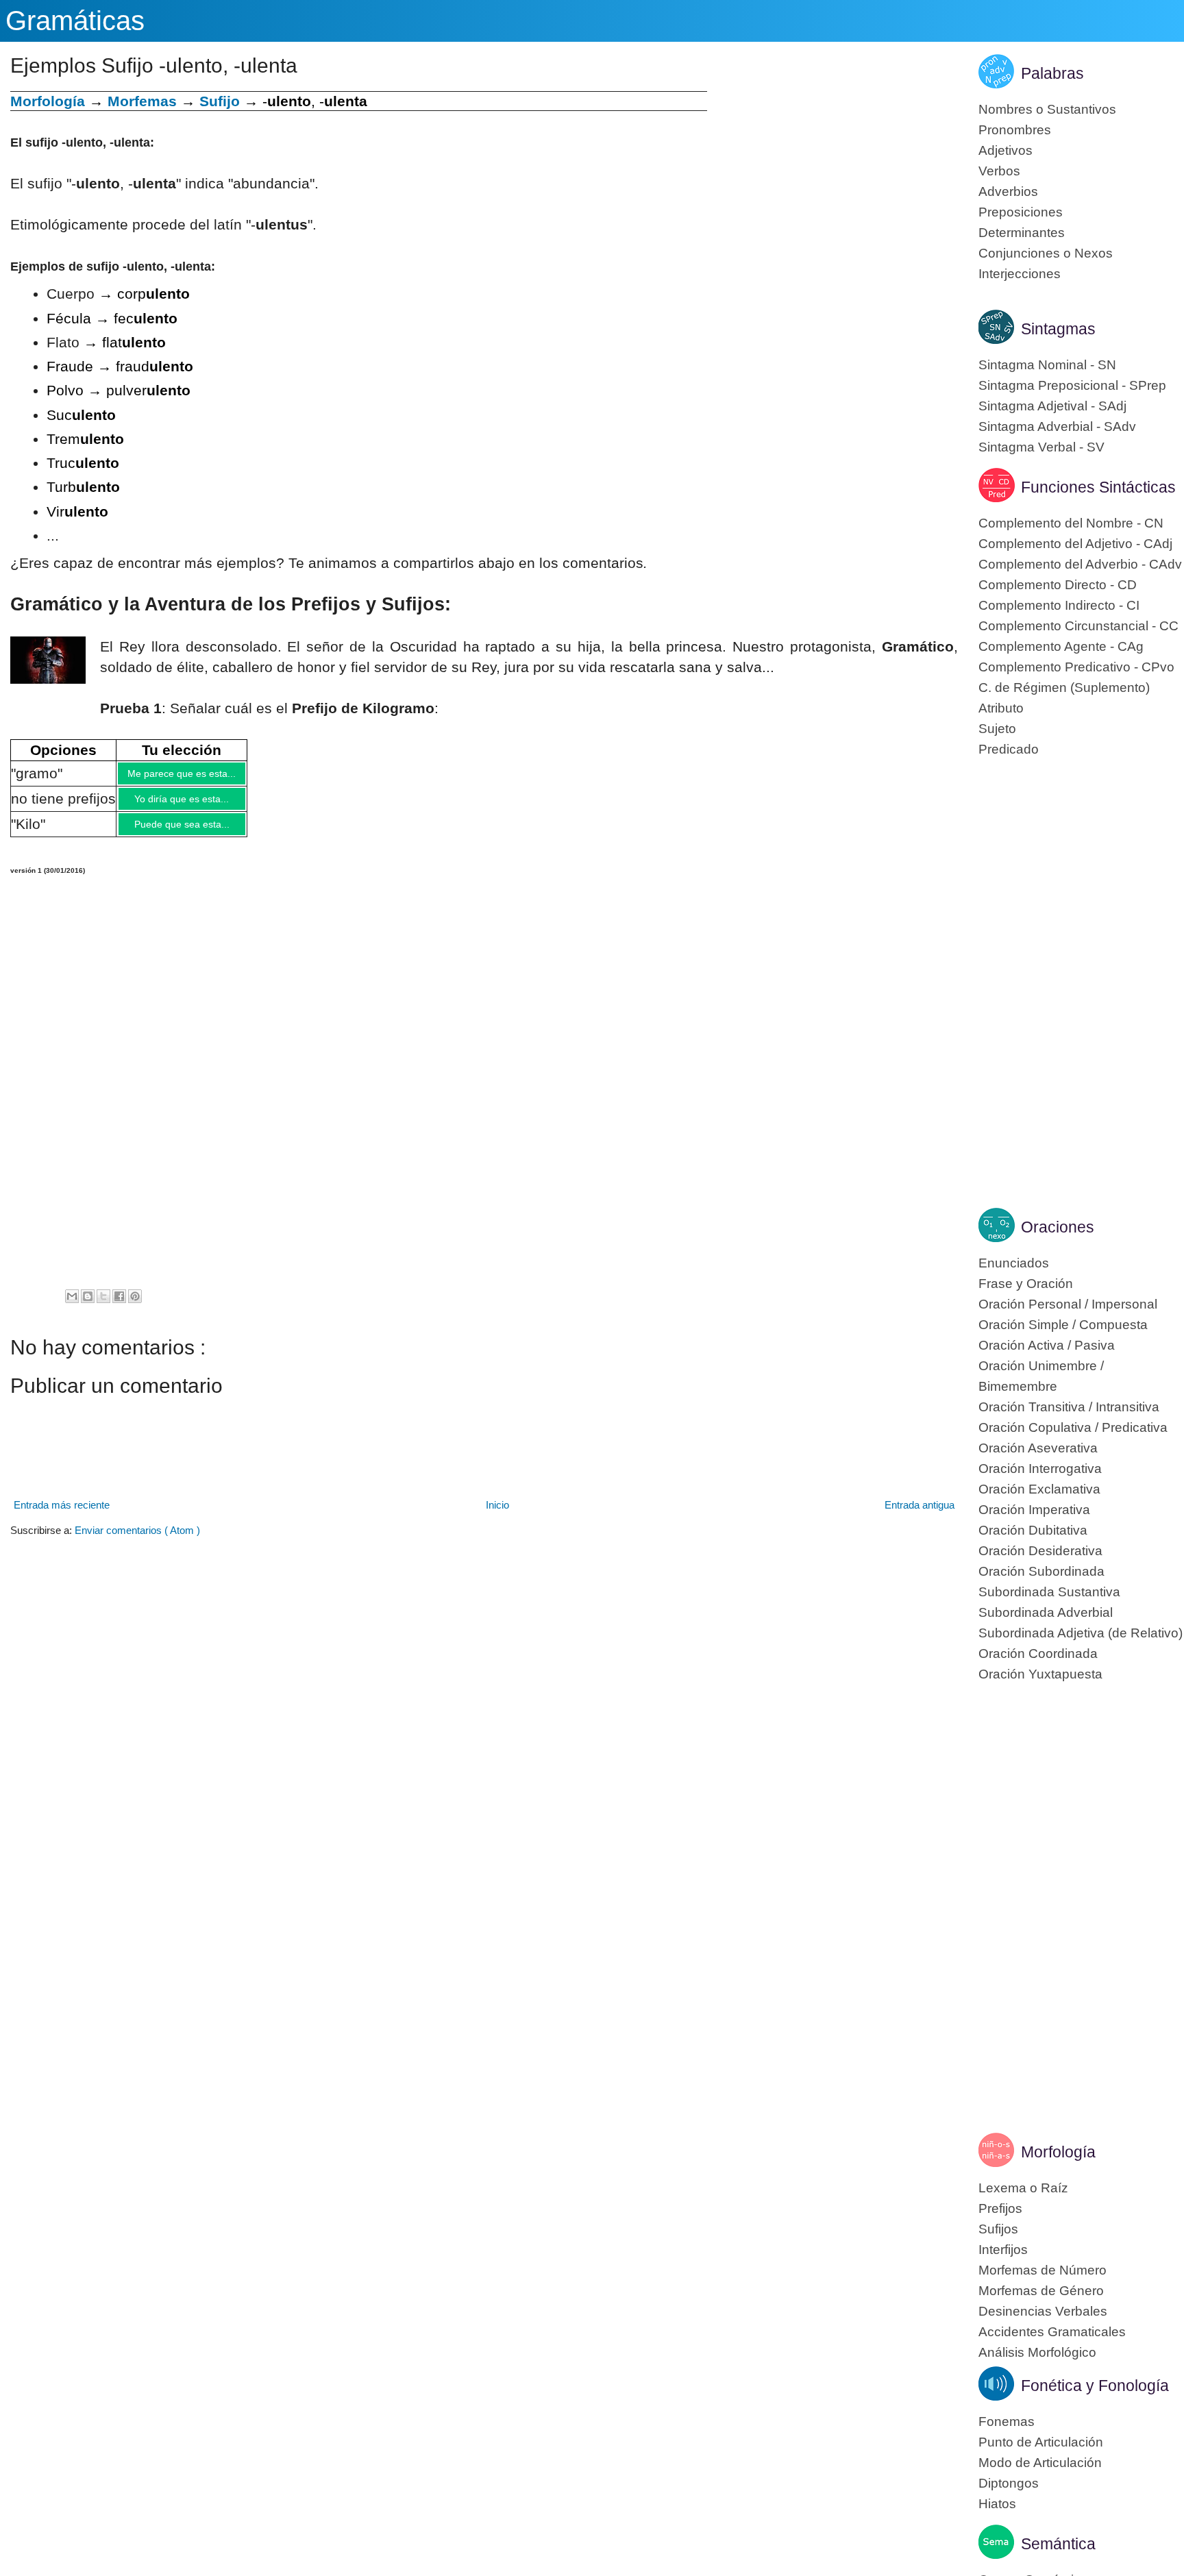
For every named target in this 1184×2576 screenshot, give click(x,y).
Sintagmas (1058, 329)
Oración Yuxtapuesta (1040, 1674)
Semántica (1058, 2544)
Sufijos (998, 2229)
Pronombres (1015, 130)
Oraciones (1058, 1227)
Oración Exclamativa (1039, 1489)
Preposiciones (1021, 212)
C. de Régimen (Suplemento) (1064, 688)
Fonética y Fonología (1095, 2386)
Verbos (999, 171)
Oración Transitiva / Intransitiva (1069, 1407)
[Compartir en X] (103, 1306)
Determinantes (1022, 233)
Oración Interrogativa (1040, 1469)
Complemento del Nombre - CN (1071, 523)
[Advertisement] (832, 187)
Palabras (1052, 73)
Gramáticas (75, 21)
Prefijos (1000, 2208)
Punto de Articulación (1041, 2442)
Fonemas (1007, 2422)
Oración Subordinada (1041, 1571)
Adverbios (1008, 191)
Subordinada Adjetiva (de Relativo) (1081, 1633)
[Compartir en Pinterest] (135, 1306)
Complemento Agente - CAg (1061, 646)
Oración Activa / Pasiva (1047, 1345)
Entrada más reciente (62, 1515)
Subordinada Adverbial (1046, 1612)
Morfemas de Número (1043, 2270)
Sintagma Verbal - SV (1041, 447)
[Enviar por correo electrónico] (72, 1306)
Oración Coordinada (1038, 1654)
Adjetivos (1006, 150)
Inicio (497, 1515)
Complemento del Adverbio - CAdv (1080, 564)
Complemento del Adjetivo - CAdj (1075, 544)
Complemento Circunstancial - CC (1078, 626)
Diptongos (1009, 2483)
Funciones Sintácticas (1098, 487)
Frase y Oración (1026, 1284)
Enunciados (1014, 1263)
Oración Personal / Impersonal (1068, 1304)
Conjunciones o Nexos (1046, 253)
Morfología (1058, 2152)
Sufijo (220, 101)
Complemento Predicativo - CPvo (1076, 667)
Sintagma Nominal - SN (1047, 365)
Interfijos (1003, 2250)
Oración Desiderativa (1040, 1551)
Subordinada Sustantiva (1049, 1592)
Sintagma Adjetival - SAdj (1052, 406)
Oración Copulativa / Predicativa (1073, 1427)
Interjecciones (1020, 274)
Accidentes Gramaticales (1052, 2332)
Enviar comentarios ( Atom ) (137, 1540)
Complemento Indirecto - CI (1059, 605)
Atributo (1001, 708)
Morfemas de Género (1041, 2291)
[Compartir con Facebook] (119, 1306)
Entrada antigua (920, 1515)
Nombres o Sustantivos (1047, 109)
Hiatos (997, 2504)
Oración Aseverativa (1038, 1448)
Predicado (1009, 749)
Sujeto (997, 729)
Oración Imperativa (1034, 1510)
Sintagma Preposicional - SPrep (1072, 385)
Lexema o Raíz (1023, 2188)
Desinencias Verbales (1043, 2311)
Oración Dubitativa (1033, 1530)
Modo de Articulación (1040, 2463)
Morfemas (142, 101)
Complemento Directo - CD (1058, 585)
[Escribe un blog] (88, 1306)
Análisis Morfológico (1037, 2352)
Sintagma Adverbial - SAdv (1057, 426)
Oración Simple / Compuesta (1063, 1325)
